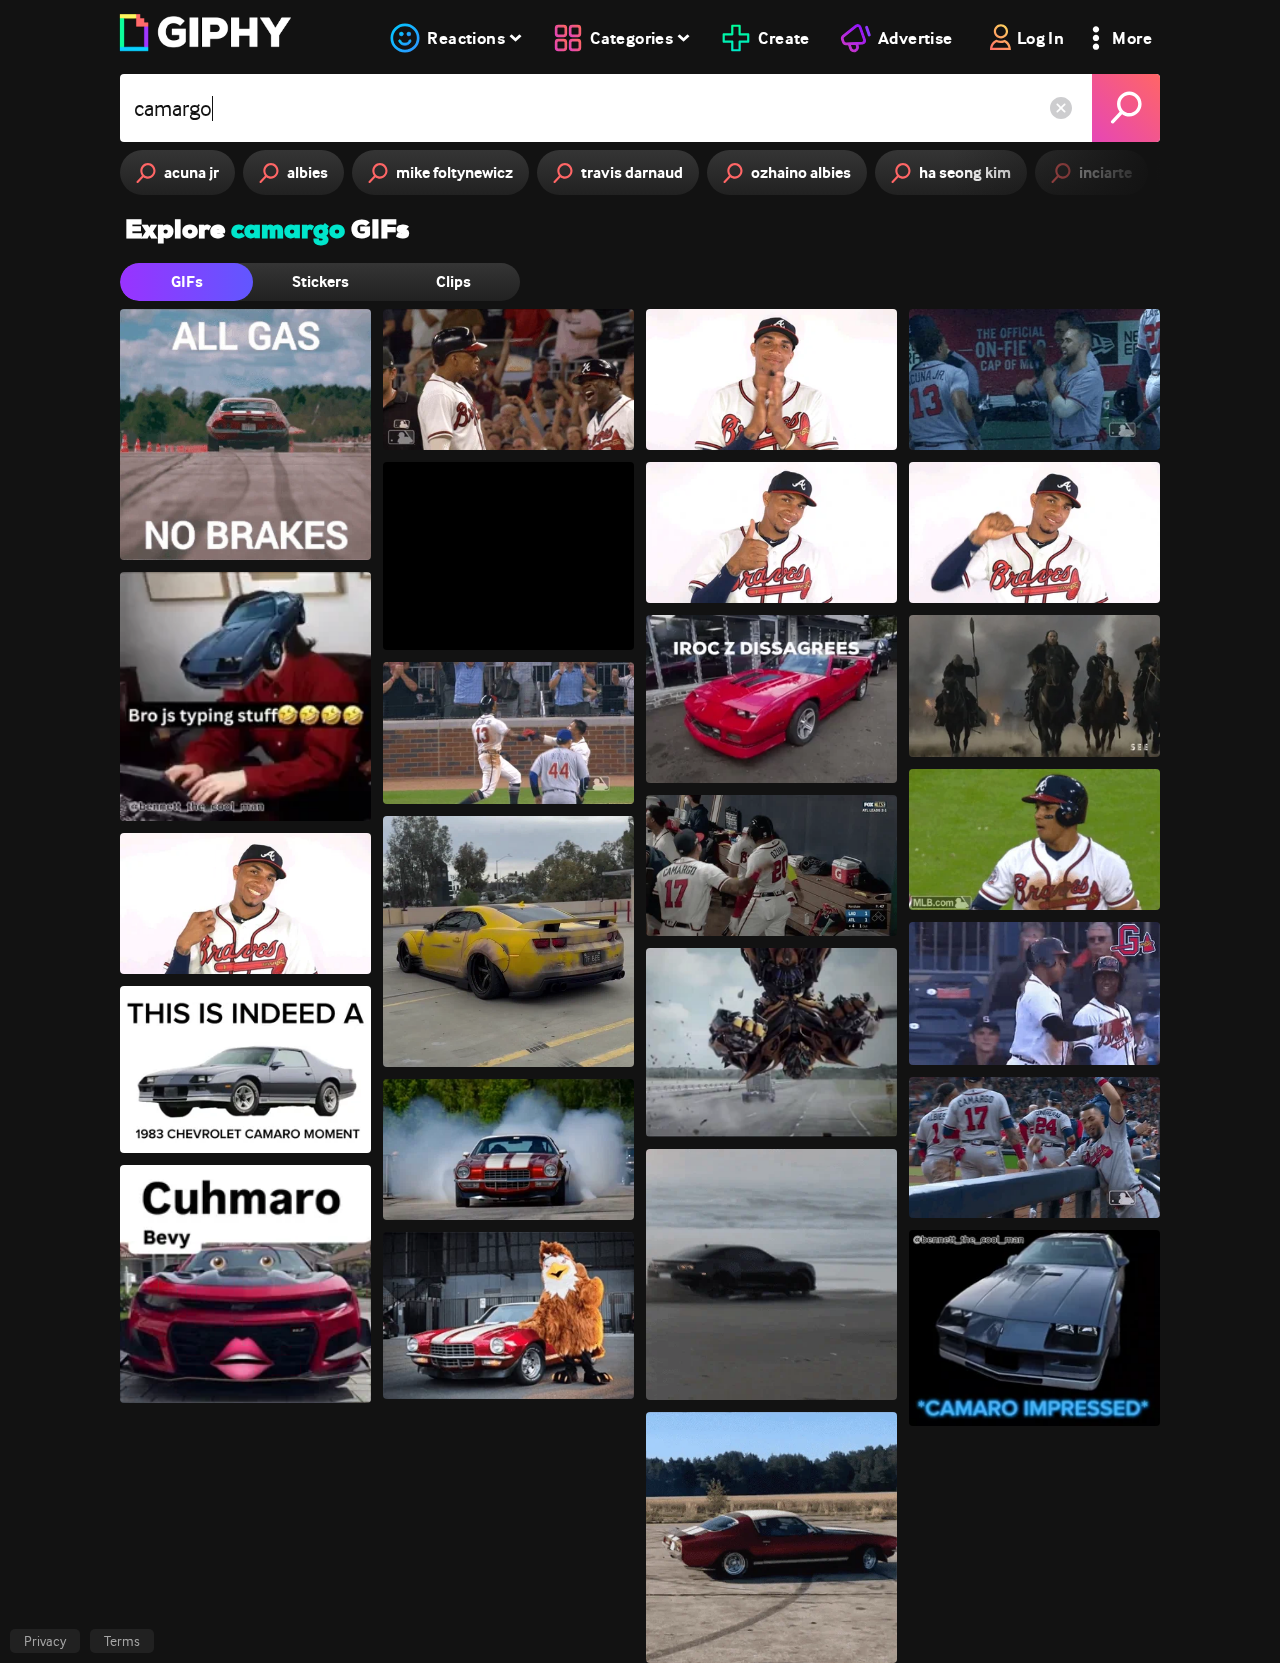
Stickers (320, 281)
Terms (122, 1641)
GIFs (187, 281)
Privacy (45, 1641)
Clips (453, 281)
